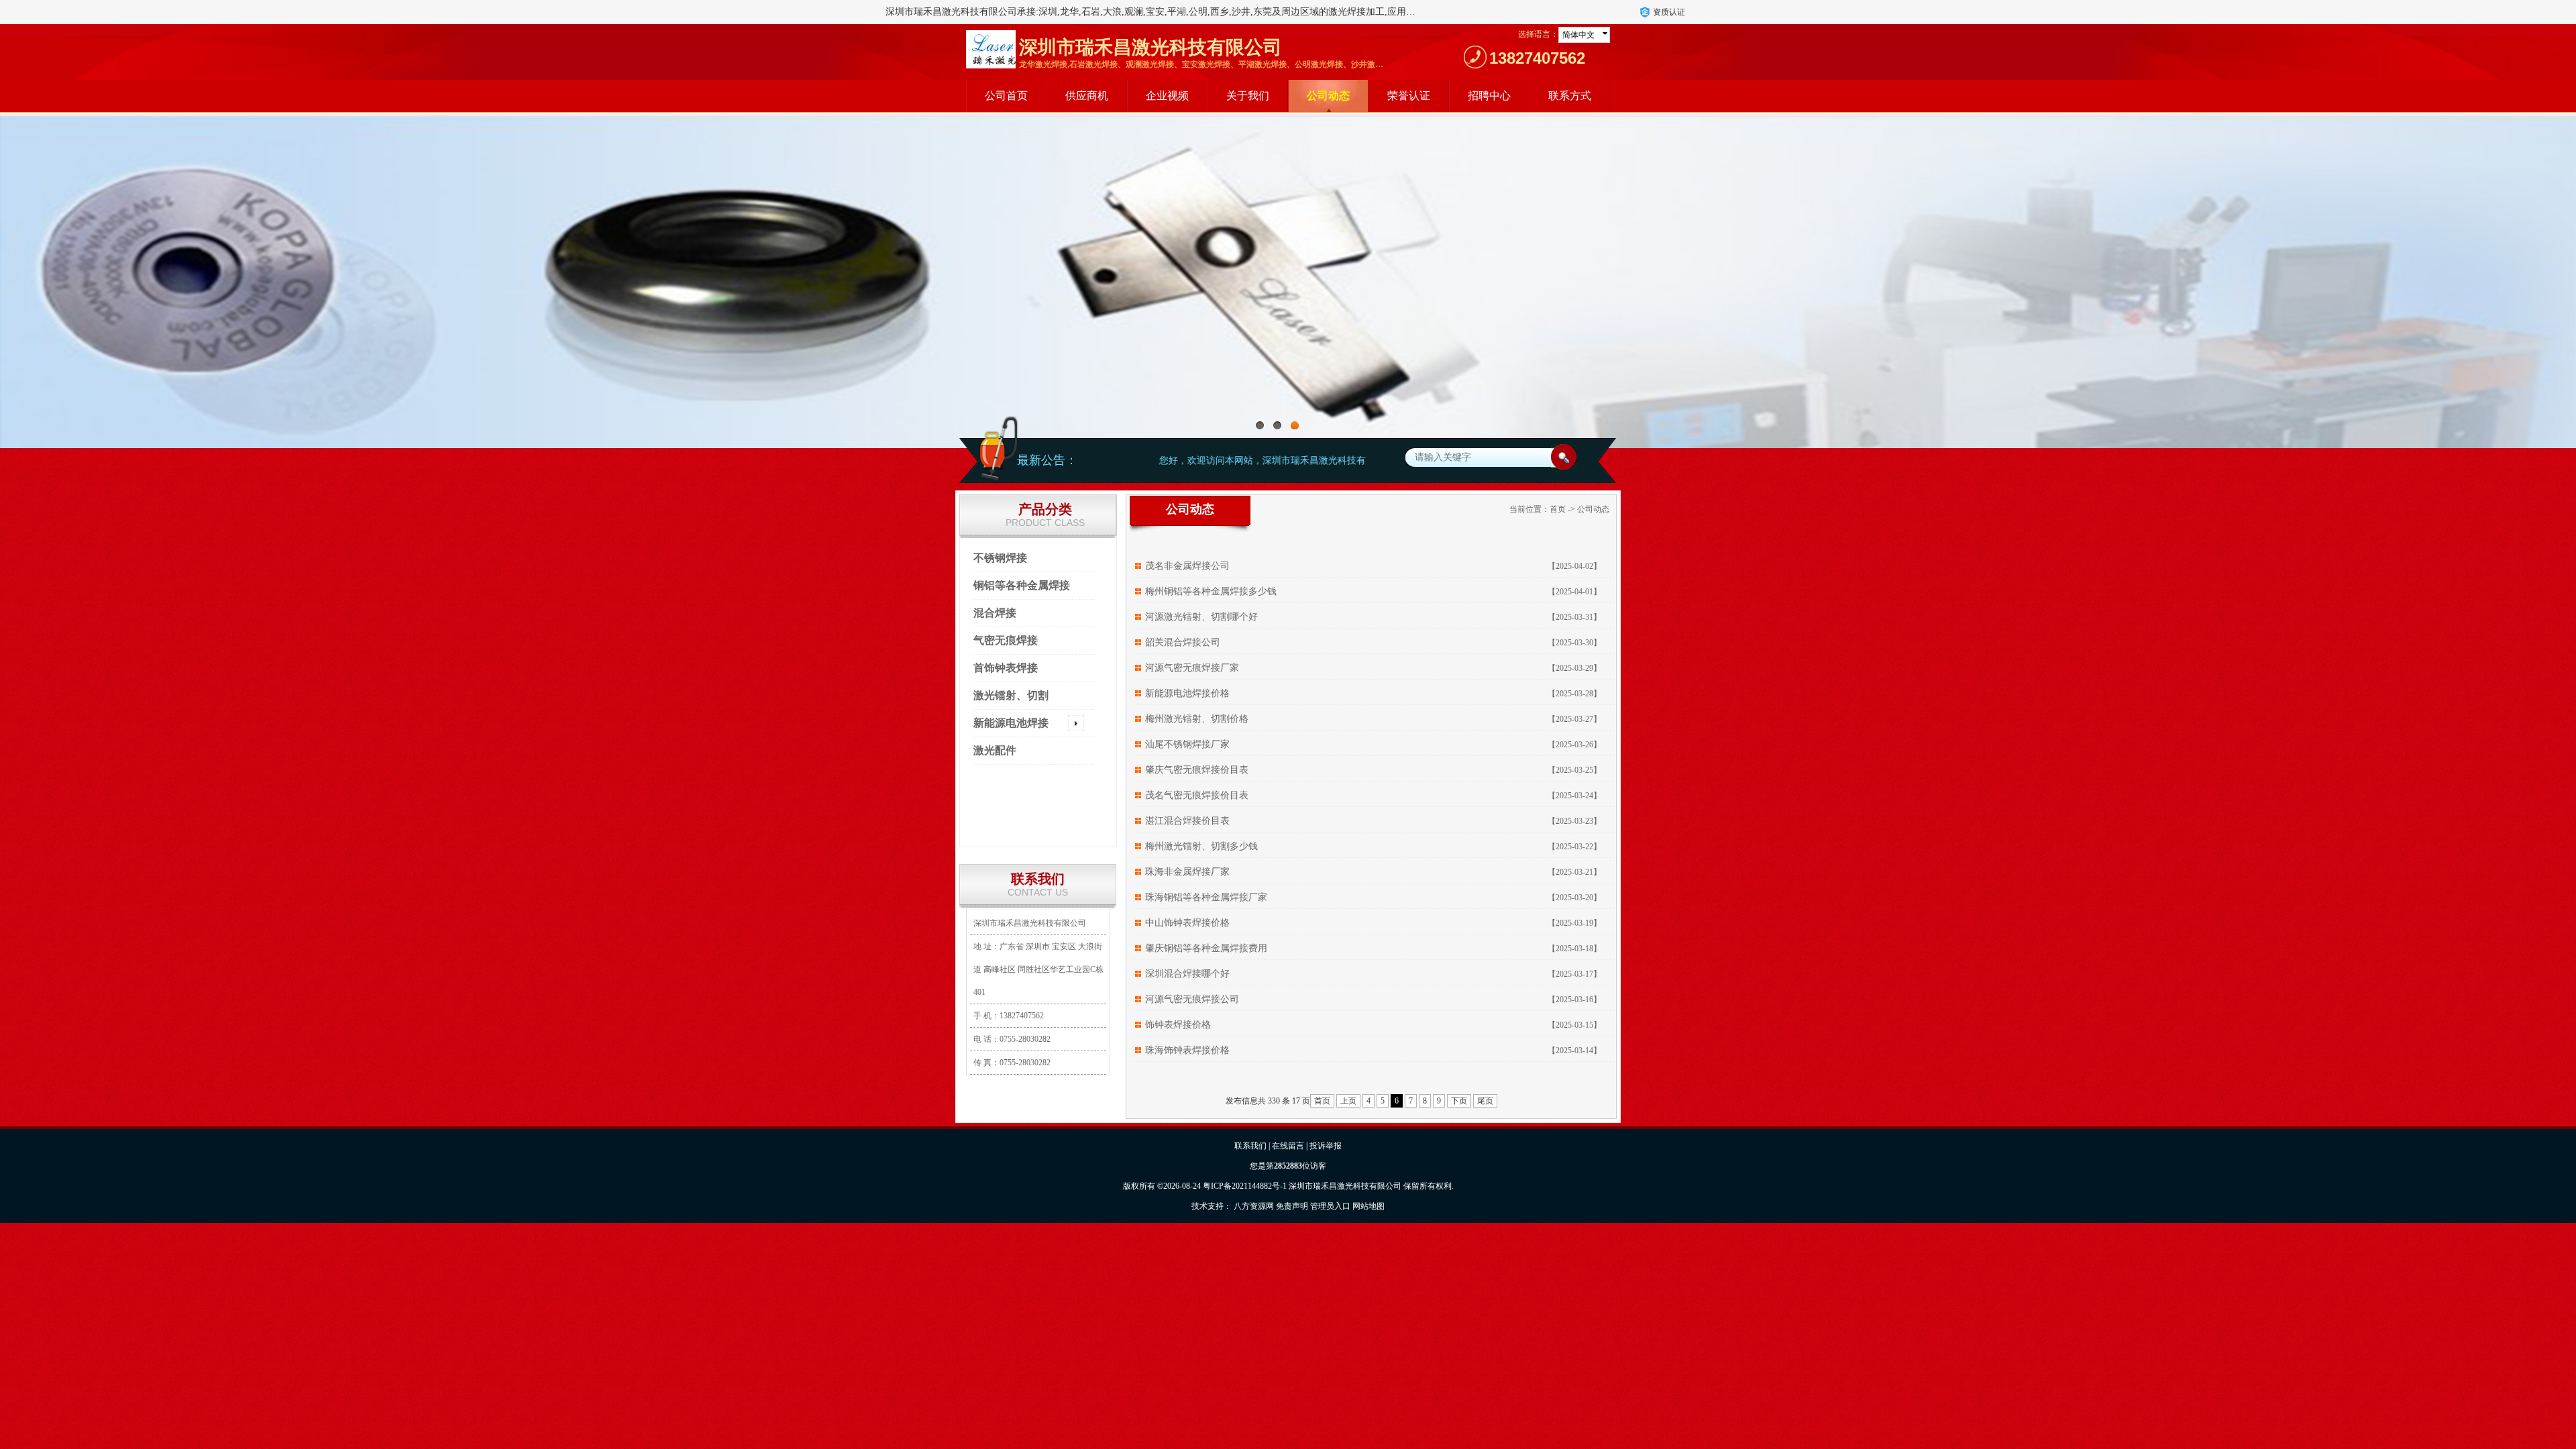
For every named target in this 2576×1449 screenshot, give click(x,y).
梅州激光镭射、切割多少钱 (1201, 846)
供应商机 (1087, 96)
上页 (1348, 1101)
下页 (1459, 1101)
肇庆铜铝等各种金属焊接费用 (1206, 948)
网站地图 (1368, 1206)
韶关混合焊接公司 (1183, 642)
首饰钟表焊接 (1006, 668)
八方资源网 (1254, 1206)
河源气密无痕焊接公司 (1192, 999)
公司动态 (1328, 96)
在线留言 (1288, 1146)
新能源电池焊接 (1011, 723)
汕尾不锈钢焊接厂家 (1187, 744)
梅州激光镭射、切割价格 (1197, 719)
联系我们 (1250, 1146)
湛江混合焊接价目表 (1187, 821)
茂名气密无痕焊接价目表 (1197, 795)
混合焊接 (995, 613)
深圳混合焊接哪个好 (1187, 974)
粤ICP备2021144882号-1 (1245, 1186)
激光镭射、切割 (1011, 695)
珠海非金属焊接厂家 (1187, 872)
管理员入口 (1330, 1206)
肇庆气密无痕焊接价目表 (1197, 770)
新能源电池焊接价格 (1187, 693)
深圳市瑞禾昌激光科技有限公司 (1345, 1186)
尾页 (1485, 1101)
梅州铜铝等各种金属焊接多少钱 (1211, 591)
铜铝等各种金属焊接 (1022, 585)
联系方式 (1570, 96)
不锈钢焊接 (1000, 558)
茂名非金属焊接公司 (1187, 566)
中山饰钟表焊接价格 (1187, 923)
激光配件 (995, 750)
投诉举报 (1326, 1146)
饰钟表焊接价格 (1178, 1025)
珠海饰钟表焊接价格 (1187, 1050)
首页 (1558, 509)
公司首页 (1006, 96)
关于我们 (1248, 96)
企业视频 (1167, 96)
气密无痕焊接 (1006, 640)
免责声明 (1292, 1206)
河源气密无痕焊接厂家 (1192, 668)
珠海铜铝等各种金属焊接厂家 (1206, 897)
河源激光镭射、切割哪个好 (1201, 617)
